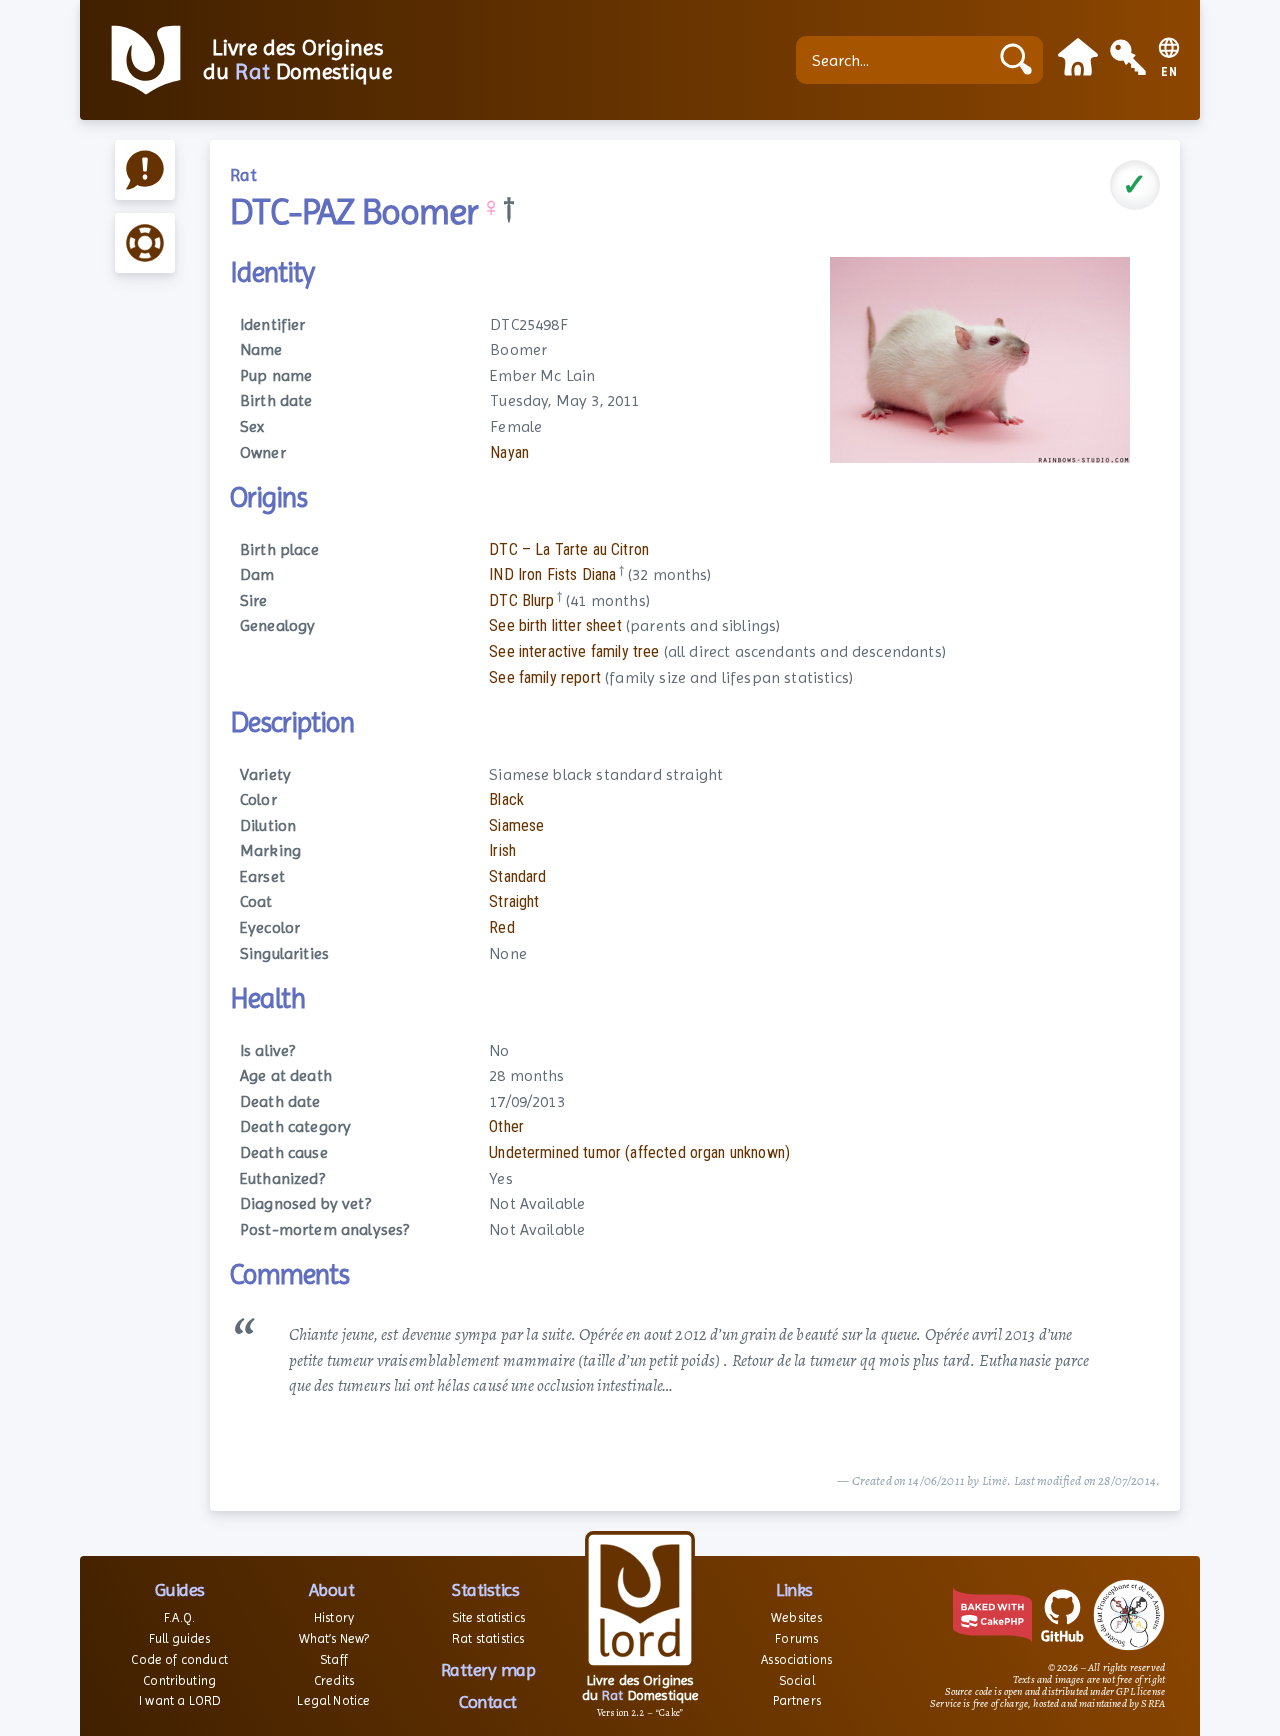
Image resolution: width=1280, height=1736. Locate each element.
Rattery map (488, 1669)
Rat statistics (488, 1638)
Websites (796, 1617)
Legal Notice (333, 1700)
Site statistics (488, 1617)
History (334, 1617)
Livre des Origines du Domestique (297, 60)
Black (506, 799)
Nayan (509, 452)
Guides (180, 1589)
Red (501, 927)
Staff (334, 1659)
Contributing (179, 1680)
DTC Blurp (521, 600)
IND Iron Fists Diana (552, 574)
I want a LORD (179, 1700)
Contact (488, 1701)
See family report (545, 677)
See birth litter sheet (555, 625)
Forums (796, 1638)
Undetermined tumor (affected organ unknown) (639, 1152)
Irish (502, 850)
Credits (334, 1680)
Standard (517, 876)
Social (797, 1680)
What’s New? (334, 1638)
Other (506, 1126)
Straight (514, 901)
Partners (797, 1700)
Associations (796, 1659)
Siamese (516, 825)
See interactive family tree (574, 651)
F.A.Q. (179, 1617)
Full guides (180, 1638)
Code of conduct (179, 1659)
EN (1169, 72)
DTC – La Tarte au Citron (569, 549)
